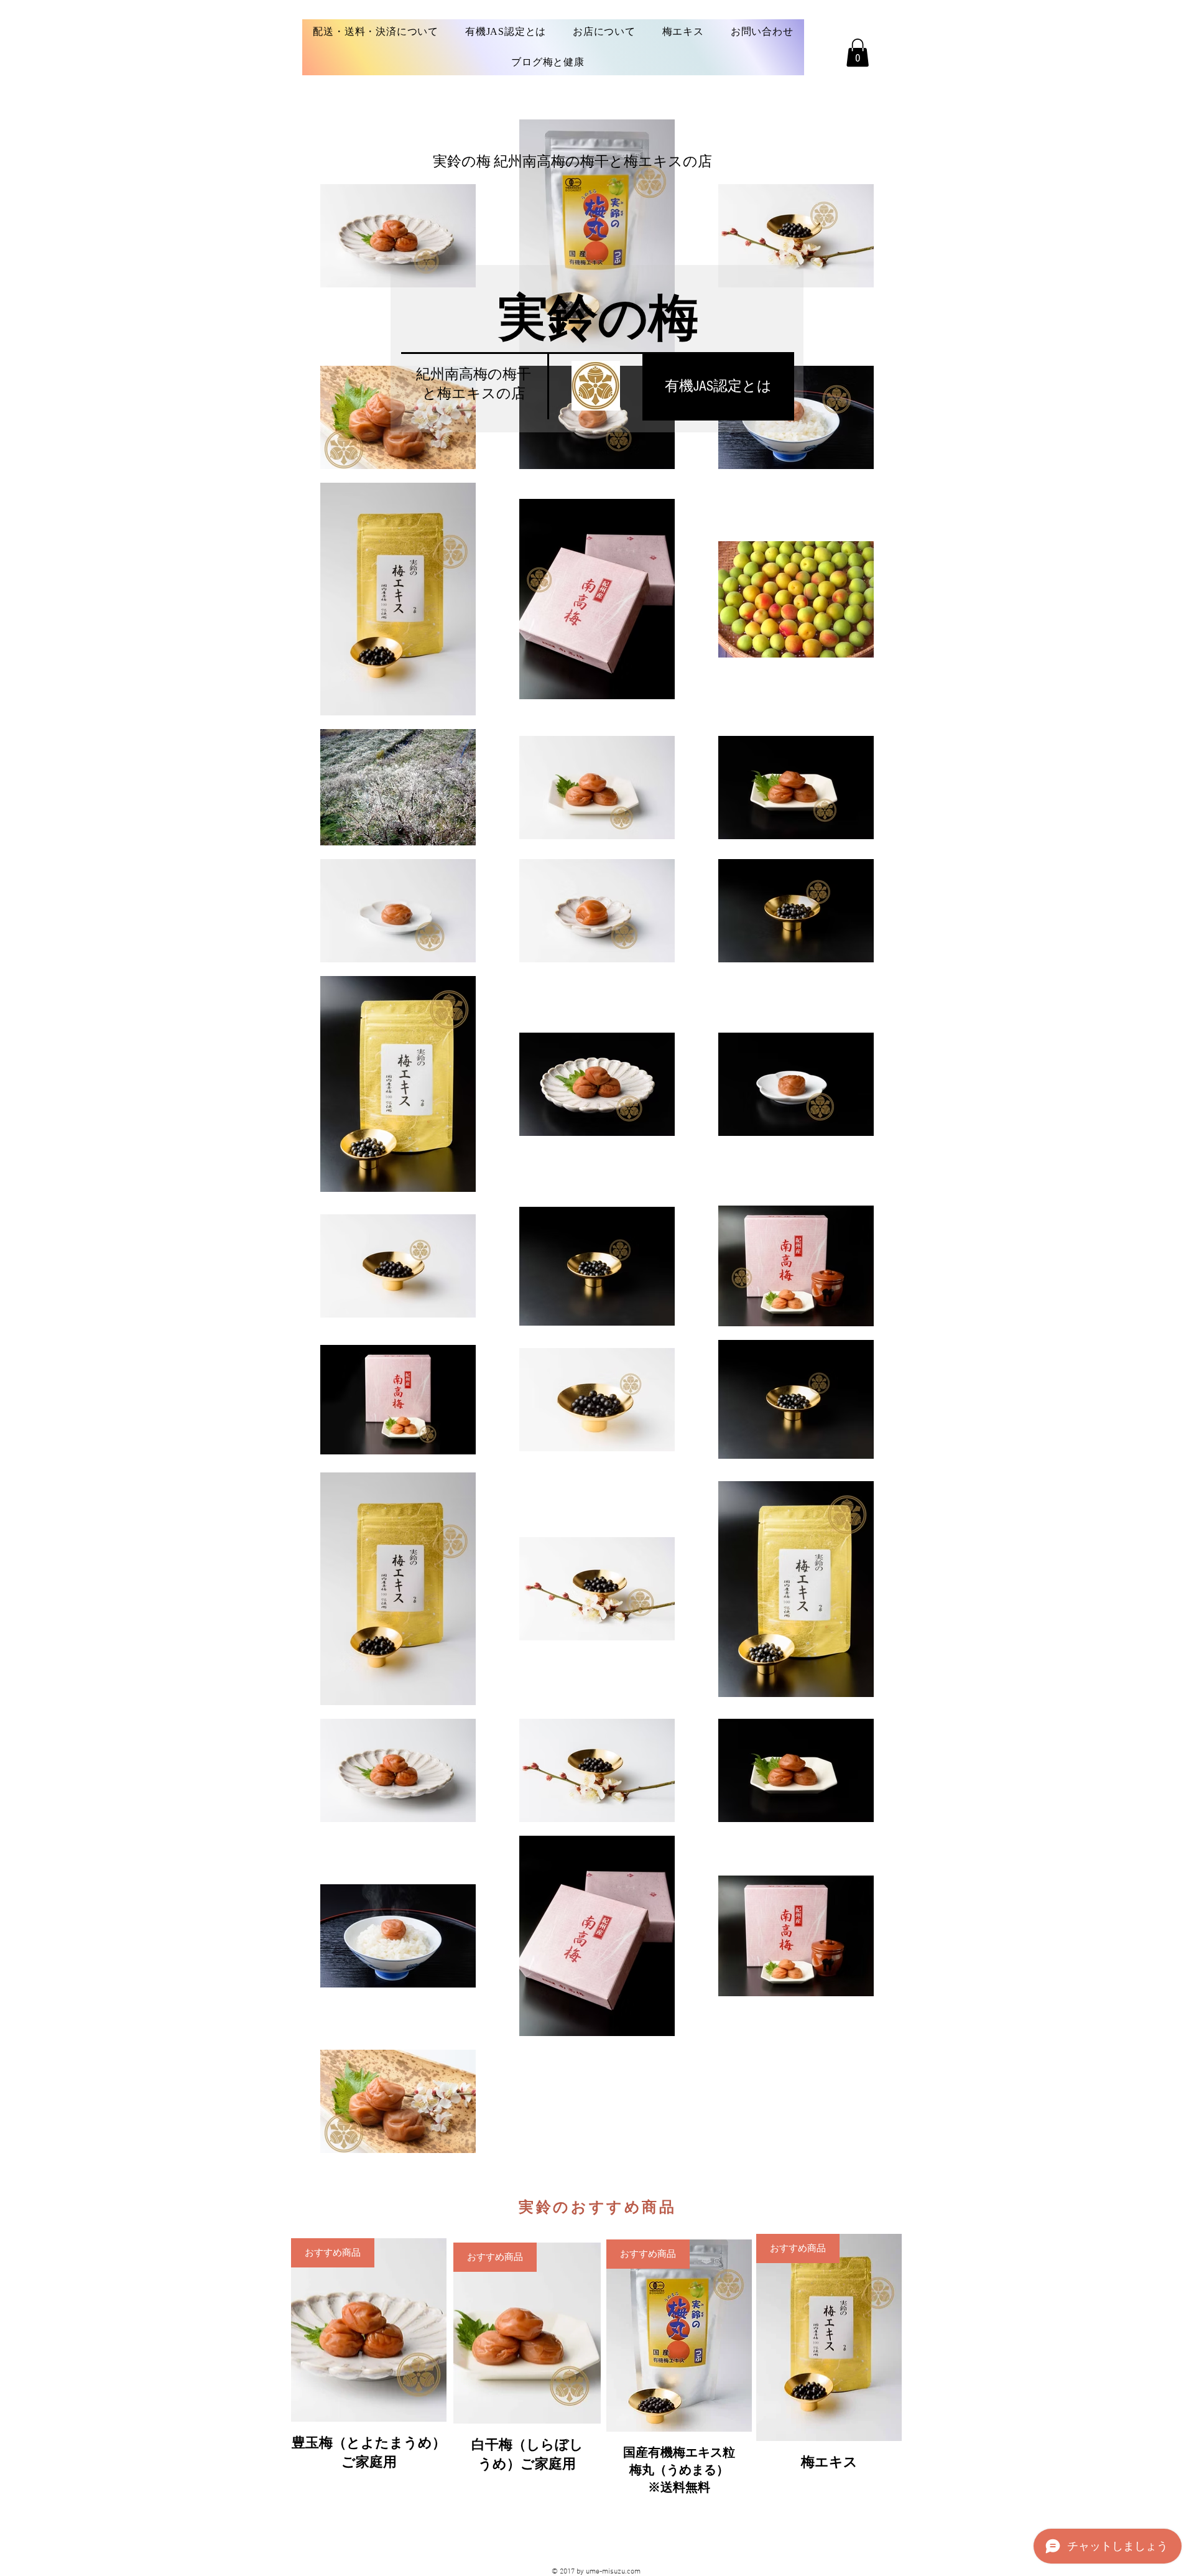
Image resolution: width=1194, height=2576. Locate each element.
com (634, 2572)
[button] (858, 53)
